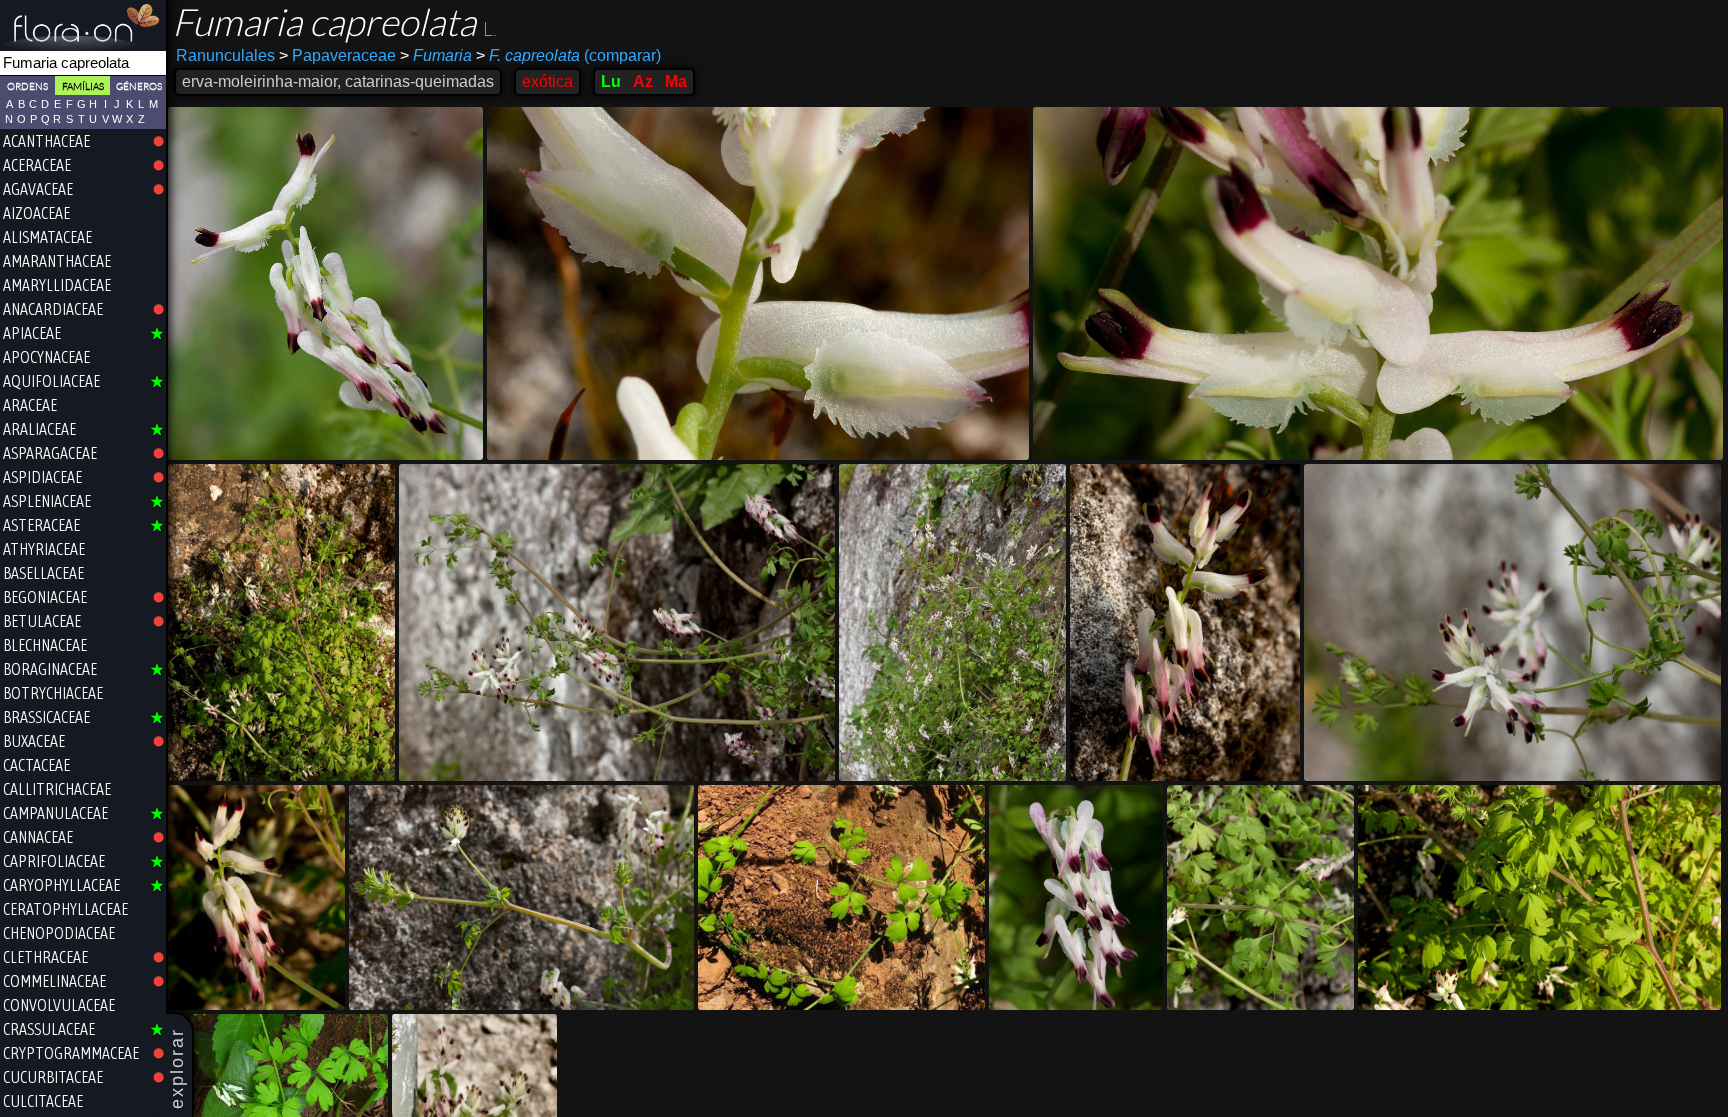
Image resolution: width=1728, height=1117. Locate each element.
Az (643, 81)
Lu (611, 81)
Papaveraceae (337, 55)
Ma (676, 81)
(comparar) (568, 55)
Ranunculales (225, 55)
